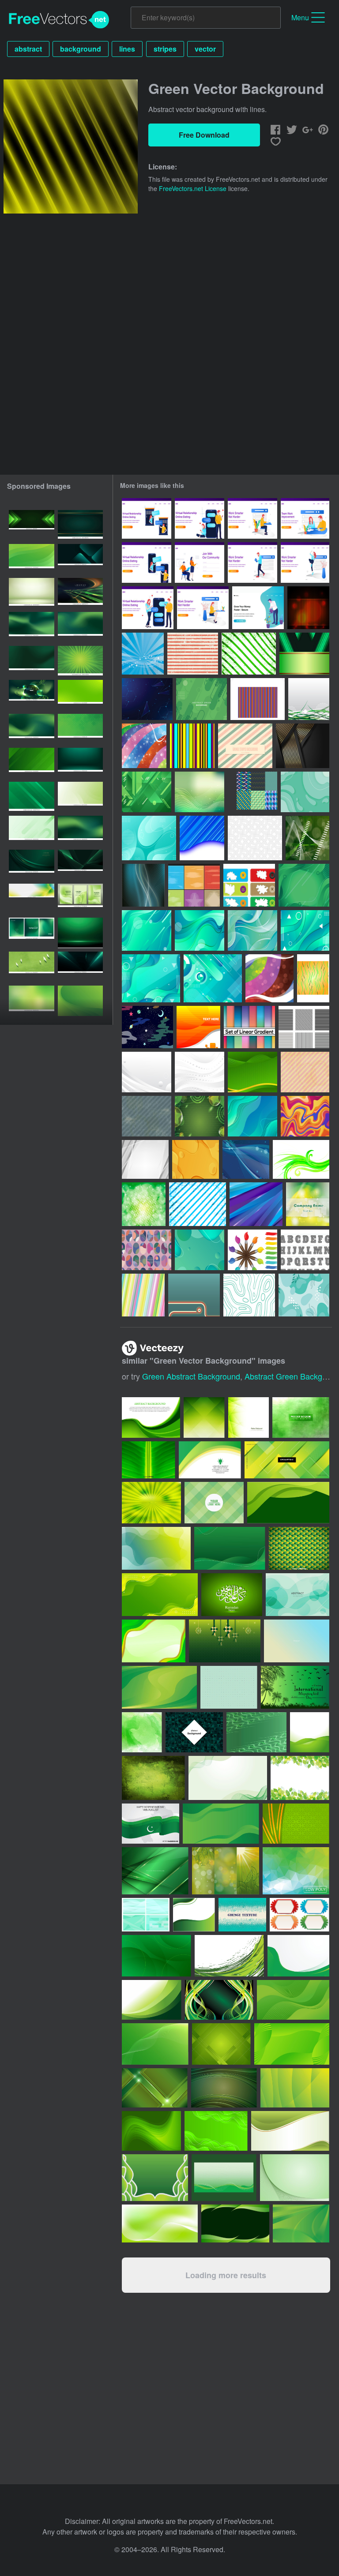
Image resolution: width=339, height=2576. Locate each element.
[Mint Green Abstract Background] (149, 838)
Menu (300, 17)
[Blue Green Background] (213, 978)
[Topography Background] (249, 1295)
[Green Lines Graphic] (307, 838)
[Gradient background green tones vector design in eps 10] (32, 1001)
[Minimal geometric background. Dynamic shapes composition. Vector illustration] (32, 559)
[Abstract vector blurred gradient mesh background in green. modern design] (32, 729)
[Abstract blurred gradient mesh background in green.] (32, 627)
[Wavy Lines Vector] (313, 978)
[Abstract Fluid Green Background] (200, 1250)
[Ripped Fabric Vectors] (194, 885)
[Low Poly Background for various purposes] (296, 1871)
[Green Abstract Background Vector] (301, 1159)
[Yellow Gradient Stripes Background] (196, 1159)
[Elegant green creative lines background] (204, 1417)
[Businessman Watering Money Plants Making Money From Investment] (258, 608)
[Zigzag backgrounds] (252, 792)
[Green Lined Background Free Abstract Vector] (308, 1204)
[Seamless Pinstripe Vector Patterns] (304, 1027)
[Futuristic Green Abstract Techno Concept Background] (147, 792)
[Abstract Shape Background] (256, 1204)
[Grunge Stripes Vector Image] (249, 654)
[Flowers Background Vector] (143, 654)
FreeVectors (59, 20)
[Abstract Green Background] (202, 699)
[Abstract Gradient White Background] (200, 1072)
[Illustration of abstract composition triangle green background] (299, 1548)
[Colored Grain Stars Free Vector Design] (144, 746)
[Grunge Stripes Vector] (198, 1204)
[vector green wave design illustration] (310, 1732)
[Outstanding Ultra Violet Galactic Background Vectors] (147, 1027)
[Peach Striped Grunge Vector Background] (305, 1072)
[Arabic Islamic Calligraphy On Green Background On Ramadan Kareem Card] (232, 1595)
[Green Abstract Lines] (309, 699)
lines (127, 49)
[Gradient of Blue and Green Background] (252, 1116)
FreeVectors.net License (193, 188)
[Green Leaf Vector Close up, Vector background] (149, 1460)
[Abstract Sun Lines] (198, 1027)
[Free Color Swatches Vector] (252, 1250)
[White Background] (255, 838)
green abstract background (191, 1376)
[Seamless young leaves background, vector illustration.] (300, 1778)
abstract (28, 49)
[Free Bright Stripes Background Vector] (192, 746)
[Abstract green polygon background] (249, 1417)
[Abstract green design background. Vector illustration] (32, 797)
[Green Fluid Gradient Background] (304, 885)
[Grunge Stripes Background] (193, 654)
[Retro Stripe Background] (194, 1295)
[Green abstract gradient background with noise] (32, 661)
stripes (165, 49)
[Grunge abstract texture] (242, 1915)
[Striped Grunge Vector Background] (147, 1116)
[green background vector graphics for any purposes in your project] (146, 1915)
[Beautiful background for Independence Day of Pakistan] (151, 1824)
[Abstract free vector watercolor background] (301, 1417)
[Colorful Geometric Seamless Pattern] (147, 1250)
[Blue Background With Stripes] (202, 838)
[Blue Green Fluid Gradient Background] (147, 930)
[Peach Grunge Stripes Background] (245, 746)
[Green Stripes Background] (304, 654)
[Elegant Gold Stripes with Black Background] (303, 746)
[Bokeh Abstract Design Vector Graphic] (144, 1204)
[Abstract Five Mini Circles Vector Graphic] (269, 978)
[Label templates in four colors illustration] (299, 1915)
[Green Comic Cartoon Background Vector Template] (80, 661)
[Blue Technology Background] (147, 699)
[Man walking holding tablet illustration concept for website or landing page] (252, 562)
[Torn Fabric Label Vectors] (249, 885)
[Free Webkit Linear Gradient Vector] (249, 1027)
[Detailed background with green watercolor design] (142, 1732)
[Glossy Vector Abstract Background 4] (143, 885)
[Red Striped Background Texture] (308, 608)
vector (205, 49)
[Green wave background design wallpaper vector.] (151, 1417)
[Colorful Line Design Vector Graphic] (143, 1295)
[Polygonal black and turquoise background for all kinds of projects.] (194, 1732)
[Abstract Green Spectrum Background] (200, 792)
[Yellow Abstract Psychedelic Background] (305, 1116)
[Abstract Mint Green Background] (305, 792)
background (81, 49)
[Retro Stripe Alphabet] (305, 1250)
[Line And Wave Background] (246, 1159)
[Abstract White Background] (145, 1159)
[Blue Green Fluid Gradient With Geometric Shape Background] (305, 930)
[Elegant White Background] (147, 1072)
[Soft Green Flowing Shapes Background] (32, 831)
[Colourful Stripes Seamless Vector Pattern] (258, 699)
